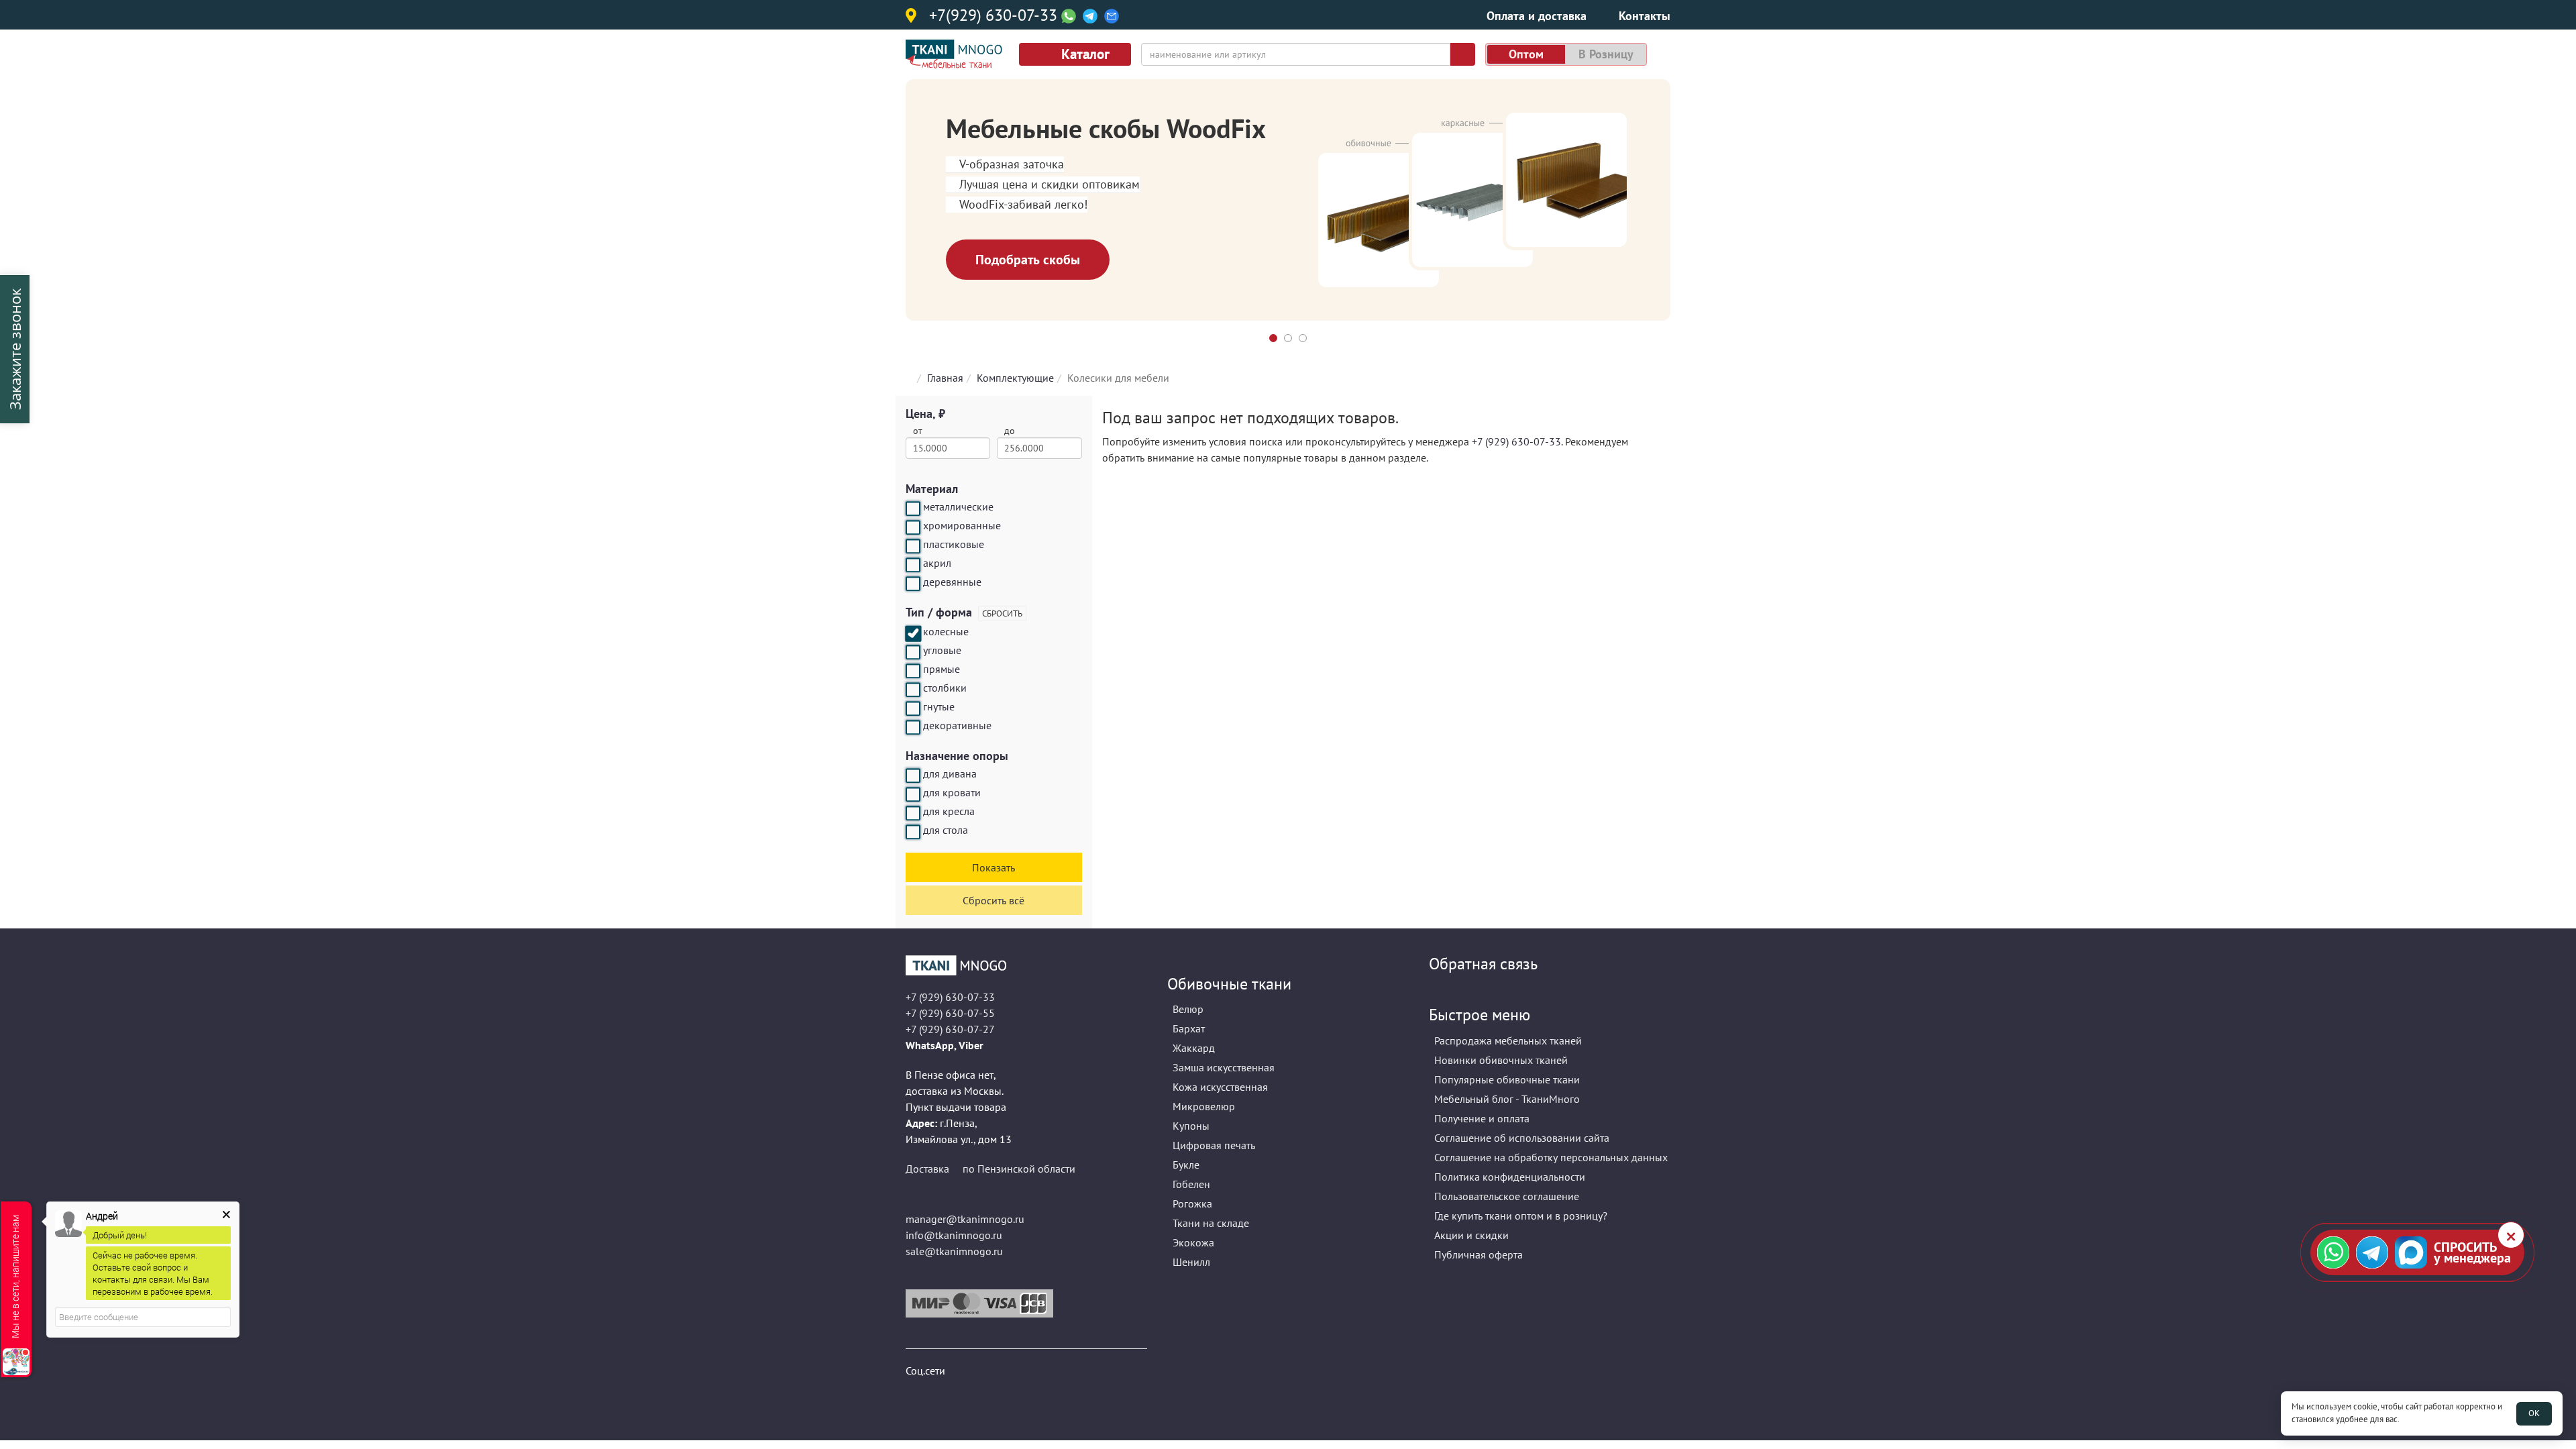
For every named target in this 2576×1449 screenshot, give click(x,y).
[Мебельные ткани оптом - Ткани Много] (1026, 965)
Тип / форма (939, 612)
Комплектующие (1015, 378)
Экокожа (1193, 1242)
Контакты (1645, 16)
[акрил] (913, 565)
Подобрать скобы (1028, 260)
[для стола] (913, 832)
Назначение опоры (957, 756)
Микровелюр (1204, 1106)
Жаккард (1194, 1048)
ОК (2534, 1413)
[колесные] (913, 633)
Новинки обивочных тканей (1501, 1060)
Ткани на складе (1211, 1223)
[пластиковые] (913, 546)
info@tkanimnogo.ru (954, 1235)
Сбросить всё (994, 900)
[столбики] (913, 690)
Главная (945, 378)
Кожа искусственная (1220, 1087)
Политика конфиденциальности (1510, 1177)
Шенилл (1191, 1262)
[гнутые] (913, 708)
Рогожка (1192, 1203)
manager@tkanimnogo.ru (965, 1219)
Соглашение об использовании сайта (1522, 1138)
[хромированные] (913, 527)
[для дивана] (913, 775)
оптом (1526, 54)
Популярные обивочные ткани (1507, 1079)
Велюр (1188, 1009)
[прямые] (913, 671)
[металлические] (913, 508)
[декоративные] (913, 727)
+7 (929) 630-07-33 (1516, 441)
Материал (932, 489)
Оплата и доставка (1537, 16)
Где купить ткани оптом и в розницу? (1521, 1216)
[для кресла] (913, 813)
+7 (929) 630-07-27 (950, 1029)
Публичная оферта (1479, 1254)
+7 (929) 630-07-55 (950, 1013)
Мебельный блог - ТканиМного (1507, 1099)
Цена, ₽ (925, 414)
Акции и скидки (1471, 1235)
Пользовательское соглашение (1507, 1196)
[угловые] (913, 652)
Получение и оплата (1482, 1118)
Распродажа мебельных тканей (1508, 1040)
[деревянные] (913, 584)
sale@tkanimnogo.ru (954, 1251)
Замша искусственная (1224, 1067)
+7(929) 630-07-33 (993, 16)
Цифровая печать (1214, 1145)
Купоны (1191, 1126)
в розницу (1606, 54)
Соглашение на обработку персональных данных (1551, 1157)
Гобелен (1191, 1184)
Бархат (1189, 1028)
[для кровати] (913, 794)
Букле (1186, 1165)
